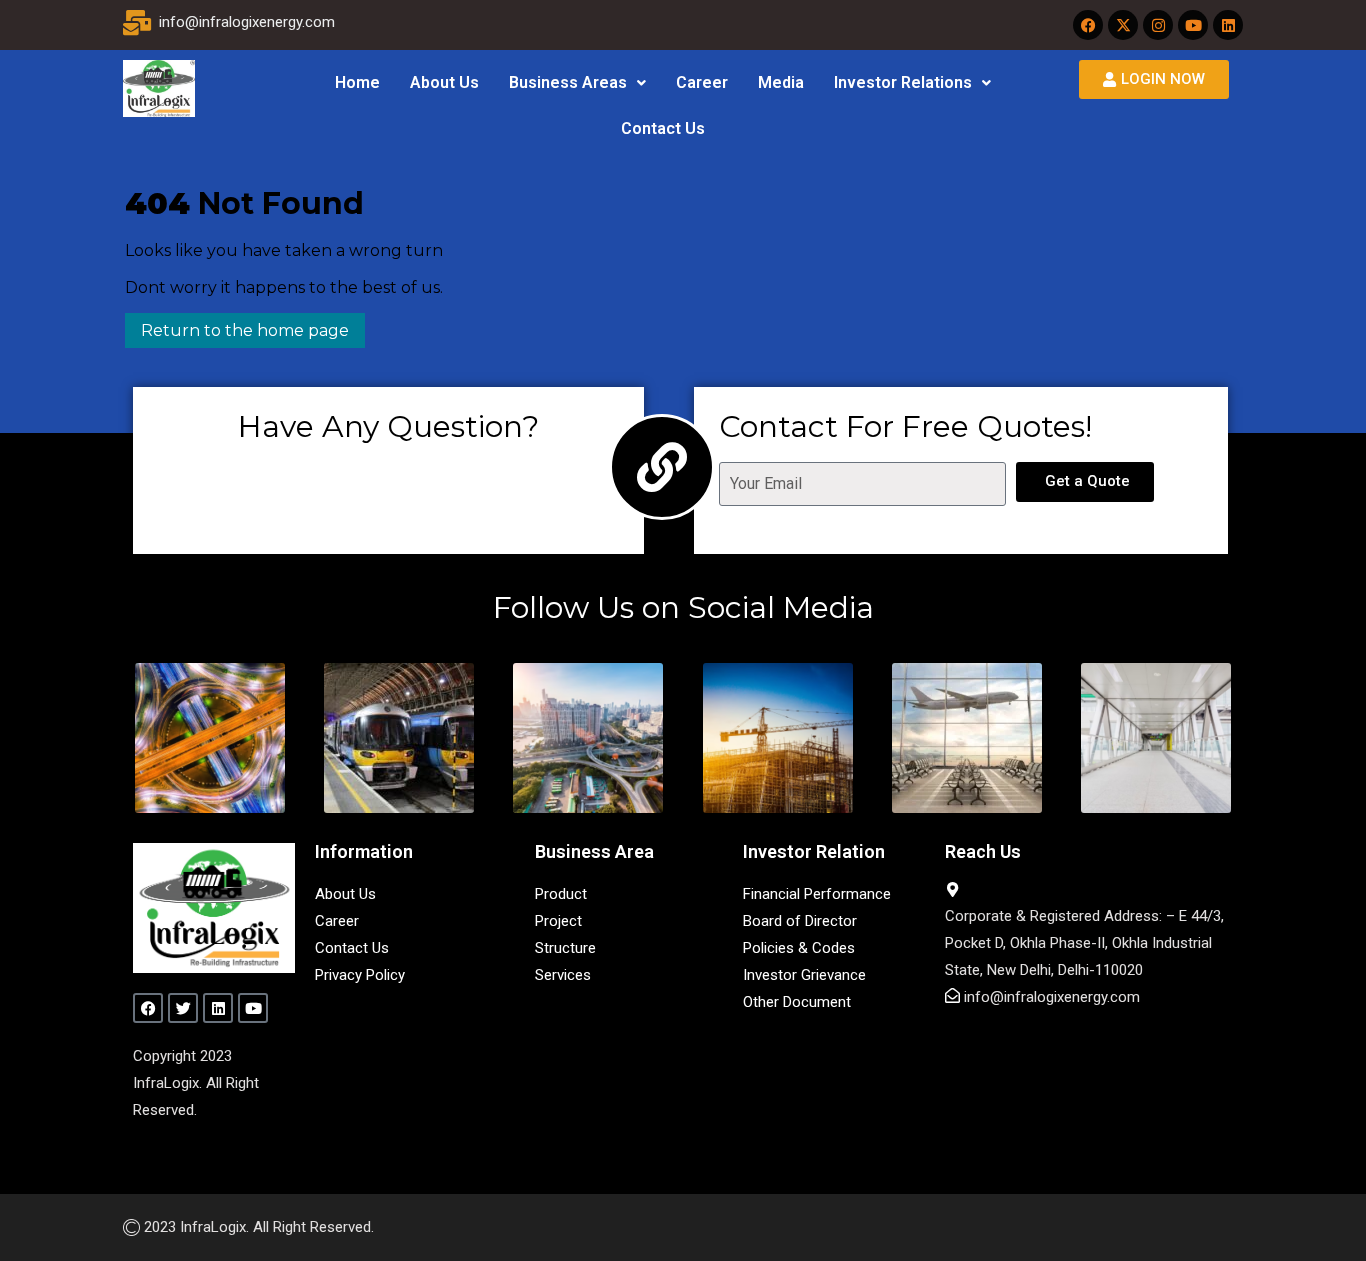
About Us (444, 82)
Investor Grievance (804, 975)
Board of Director (800, 921)
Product (561, 894)
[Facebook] (1088, 25)
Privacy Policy (360, 975)
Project (558, 921)
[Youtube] (1193, 25)
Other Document (797, 1002)
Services (563, 975)
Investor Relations (903, 82)
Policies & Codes (799, 948)
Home (357, 82)
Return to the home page (237, 326)
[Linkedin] (1228, 25)
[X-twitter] (1123, 25)
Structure (565, 948)
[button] (577, 83)
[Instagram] (1158, 25)
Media (781, 82)
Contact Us (663, 128)
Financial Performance (817, 894)
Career (702, 82)
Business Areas (568, 82)
